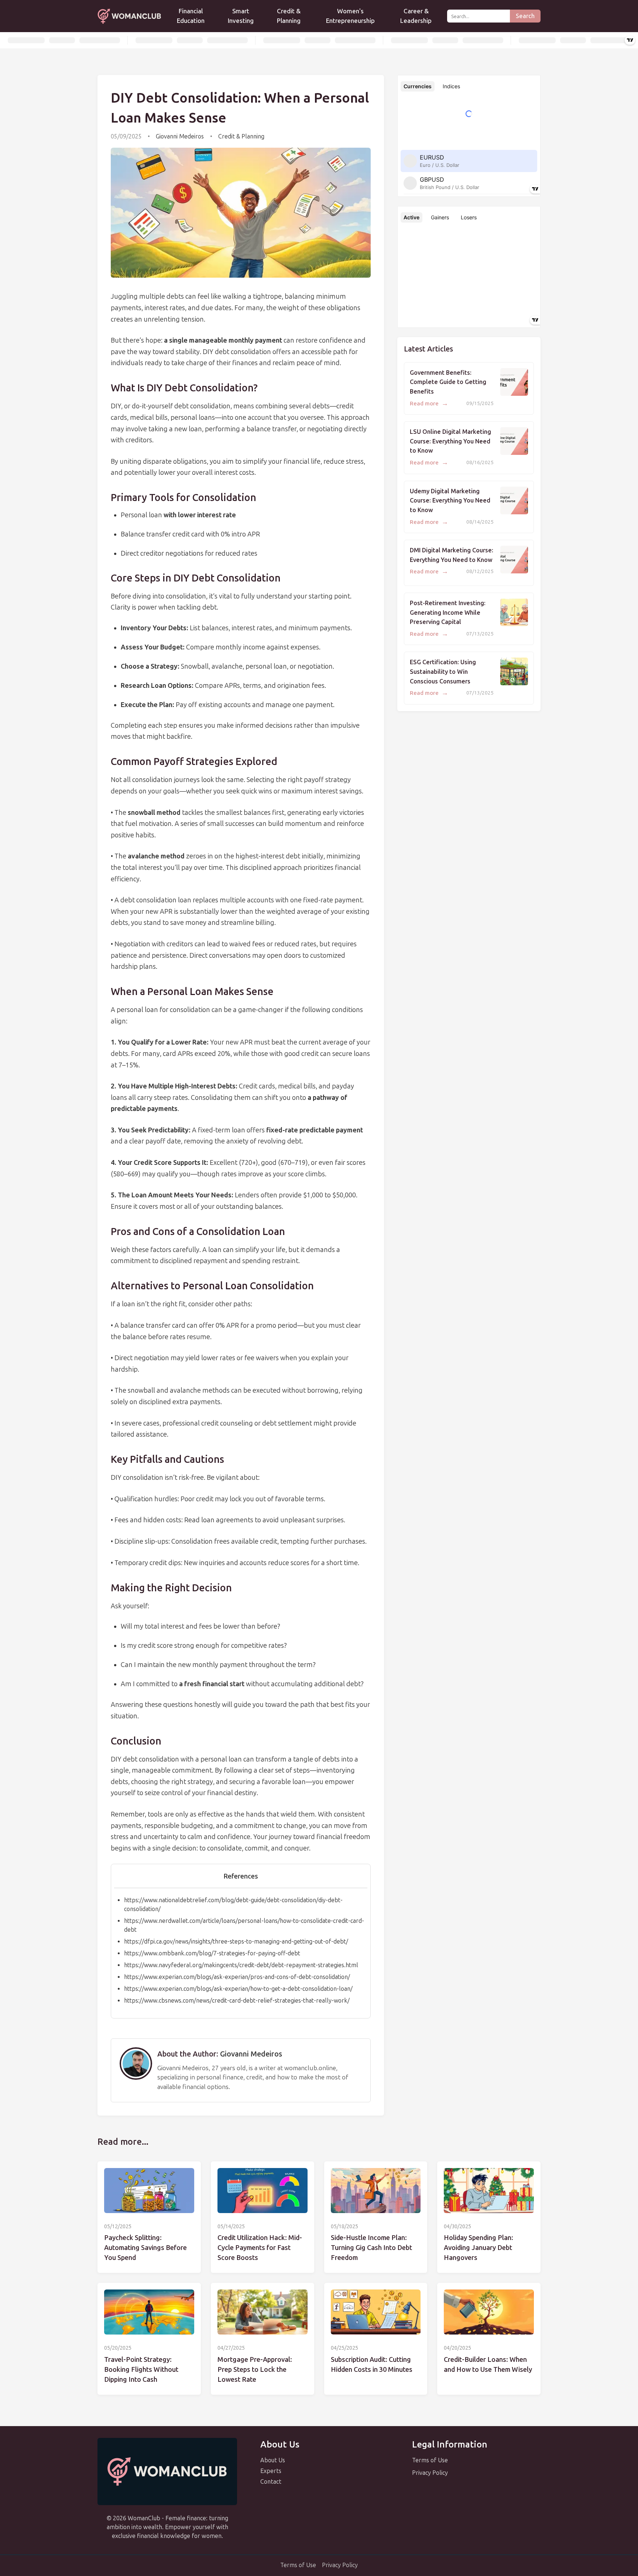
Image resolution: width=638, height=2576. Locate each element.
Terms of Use (430, 2460)
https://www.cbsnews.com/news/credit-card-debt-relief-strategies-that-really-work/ (237, 2001)
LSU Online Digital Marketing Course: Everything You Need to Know (450, 441)
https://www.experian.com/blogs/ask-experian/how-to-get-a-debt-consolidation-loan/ (238, 1989)
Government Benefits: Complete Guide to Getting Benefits (448, 382)
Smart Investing (241, 16)
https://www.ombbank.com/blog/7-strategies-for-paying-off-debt (212, 1953)
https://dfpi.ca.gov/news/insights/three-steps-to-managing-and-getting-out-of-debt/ (236, 1942)
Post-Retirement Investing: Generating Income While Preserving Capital (448, 613)
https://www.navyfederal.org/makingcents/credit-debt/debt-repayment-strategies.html (241, 1965)
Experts (271, 2471)
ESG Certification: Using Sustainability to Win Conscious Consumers (443, 672)
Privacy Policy (430, 2473)
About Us (273, 2460)
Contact (271, 2482)
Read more (429, 404)
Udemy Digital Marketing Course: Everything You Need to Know (450, 501)
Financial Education (191, 16)
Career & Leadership (416, 16)
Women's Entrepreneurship (350, 16)
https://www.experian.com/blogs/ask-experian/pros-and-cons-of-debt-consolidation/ (237, 1977)
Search (525, 16)
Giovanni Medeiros (180, 136)
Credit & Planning (289, 16)
